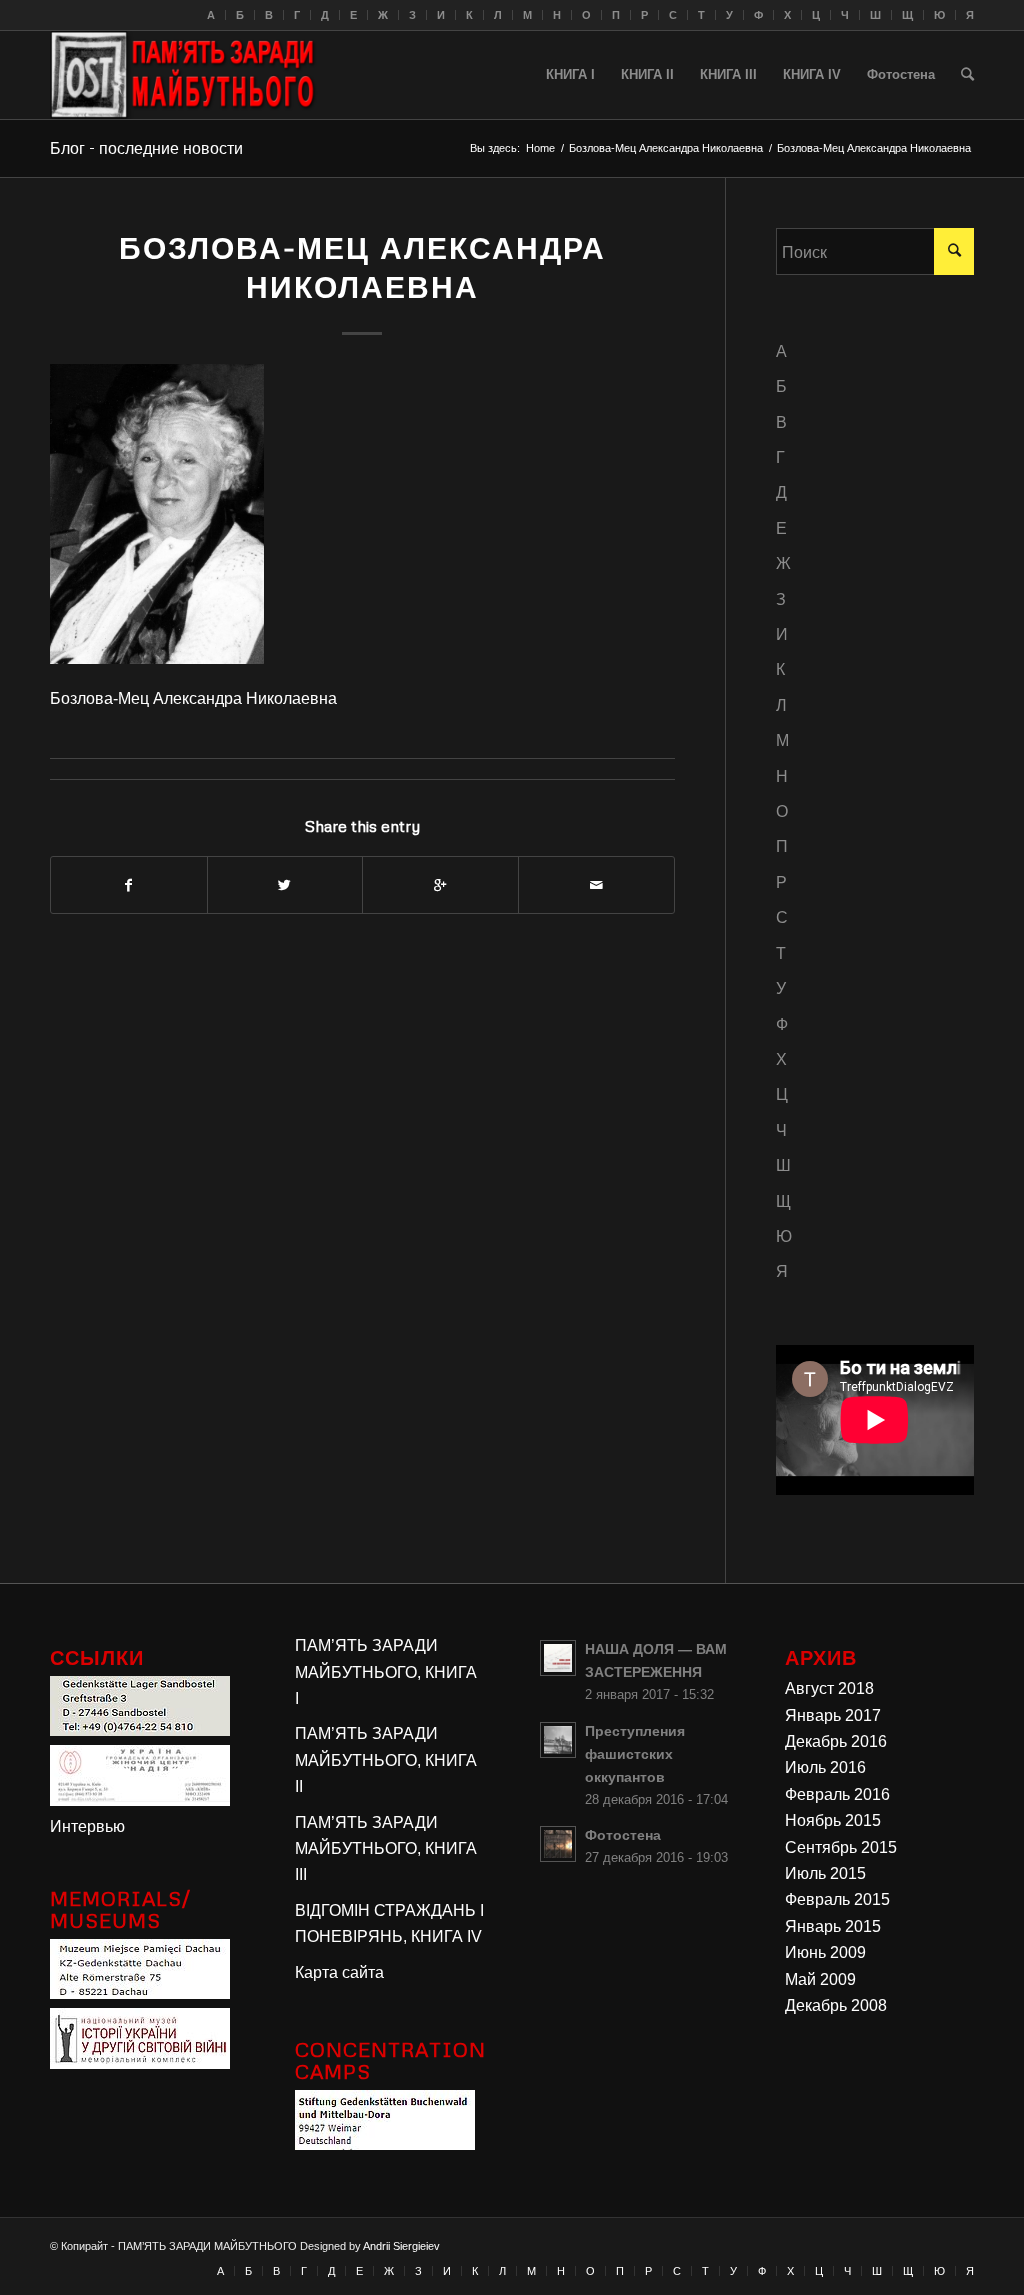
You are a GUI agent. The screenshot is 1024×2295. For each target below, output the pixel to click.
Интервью (87, 1826)
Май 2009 (820, 1979)
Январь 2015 (833, 1926)
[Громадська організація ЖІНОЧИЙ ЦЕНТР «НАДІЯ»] (140, 1800)
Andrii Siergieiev (401, 2246)
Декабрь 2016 (836, 1741)
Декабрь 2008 (836, 2005)
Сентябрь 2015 (841, 1847)
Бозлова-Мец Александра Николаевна (666, 148)
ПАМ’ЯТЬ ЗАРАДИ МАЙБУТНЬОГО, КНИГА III (386, 1849)
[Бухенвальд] (385, 2144)
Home (540, 148)
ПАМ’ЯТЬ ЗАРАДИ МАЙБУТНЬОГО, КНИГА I (386, 1672)
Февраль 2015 (837, 1899)
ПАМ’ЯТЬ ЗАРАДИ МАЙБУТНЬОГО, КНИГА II (386, 1760)
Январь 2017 (833, 1715)
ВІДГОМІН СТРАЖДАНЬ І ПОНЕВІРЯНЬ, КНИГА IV (389, 1923)
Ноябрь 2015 (833, 1820)
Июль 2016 (825, 1767)
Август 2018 (829, 1688)
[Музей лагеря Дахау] (140, 1993)
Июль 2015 (825, 1873)
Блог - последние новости (146, 148)
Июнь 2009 (825, 1952)
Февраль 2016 (837, 1794)
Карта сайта (339, 1972)
